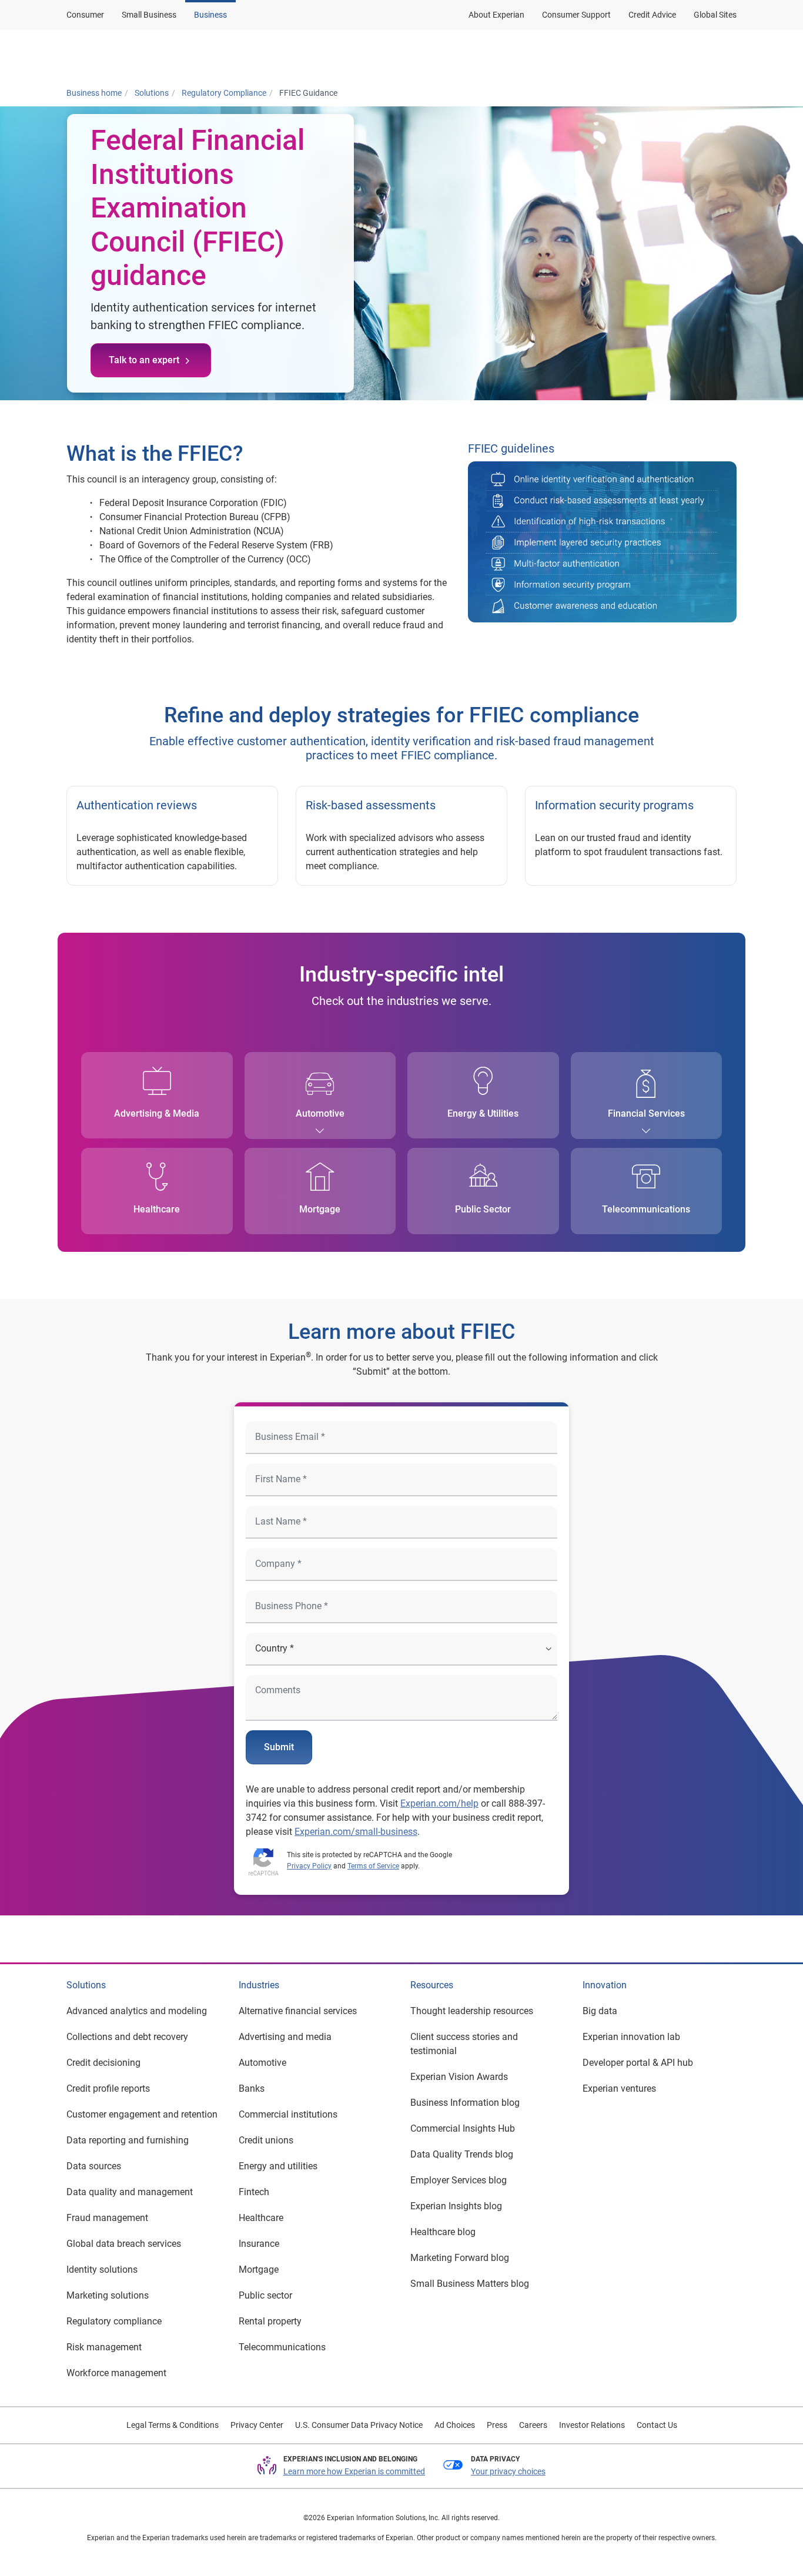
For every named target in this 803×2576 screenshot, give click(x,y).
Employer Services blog (459, 2180)
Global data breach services (124, 2244)
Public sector (265, 2295)
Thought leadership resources (472, 2011)
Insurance (259, 2244)
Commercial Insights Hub (463, 2128)
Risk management (104, 2347)
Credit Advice (652, 15)
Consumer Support (576, 15)
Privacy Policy (309, 1866)
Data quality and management (130, 2192)
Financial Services (646, 1113)
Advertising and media (285, 2037)
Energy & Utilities (483, 1113)
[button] (585, 55)
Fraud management (107, 2218)
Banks (252, 2088)
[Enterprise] (123, 55)
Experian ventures (619, 2088)
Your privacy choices (508, 2471)
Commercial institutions (288, 2114)
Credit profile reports (108, 2088)
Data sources (94, 2166)
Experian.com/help (439, 1803)
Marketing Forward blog (460, 2258)
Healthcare (157, 1209)
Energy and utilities (278, 2166)
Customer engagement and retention (142, 2114)
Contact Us (657, 2425)
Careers (533, 2425)
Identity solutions (102, 2270)
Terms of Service (373, 1866)
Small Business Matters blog (470, 2284)
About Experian (496, 15)
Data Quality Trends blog (462, 2154)
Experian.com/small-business (356, 1832)
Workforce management (116, 2373)
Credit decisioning (103, 2063)
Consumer (85, 15)
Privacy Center (257, 2425)
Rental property (270, 2321)
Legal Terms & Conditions (173, 2425)
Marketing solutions (108, 2295)
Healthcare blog (443, 2232)
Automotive (320, 1113)
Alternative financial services (298, 2011)
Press (497, 2425)
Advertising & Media (157, 1113)
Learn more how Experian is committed (354, 2471)
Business (210, 15)
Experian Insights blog (456, 2206)
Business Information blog (465, 2103)
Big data (600, 2011)
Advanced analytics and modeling (137, 2011)
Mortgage (320, 1209)
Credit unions (266, 2140)
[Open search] (725, 55)
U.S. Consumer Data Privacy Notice (359, 2425)
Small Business (149, 15)
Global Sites (715, 15)
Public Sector (483, 1209)
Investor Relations (592, 2425)
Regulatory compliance (114, 2321)
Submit (279, 1747)
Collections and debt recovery (127, 2037)
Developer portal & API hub (638, 2063)
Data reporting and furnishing (128, 2140)
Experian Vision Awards (459, 2077)
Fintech (254, 2192)
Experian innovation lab (631, 2037)
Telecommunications (646, 1209)
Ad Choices (455, 2425)
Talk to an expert (144, 360)
